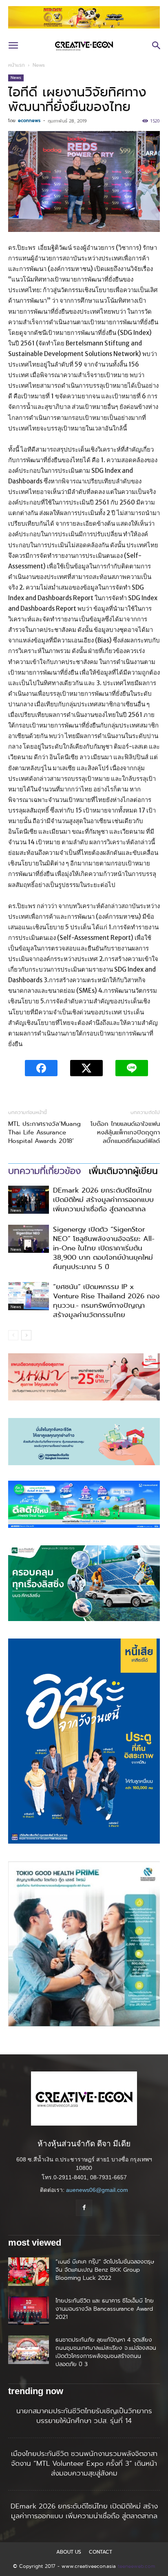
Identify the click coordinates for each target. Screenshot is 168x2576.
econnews (29, 120)
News (39, 65)
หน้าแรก (17, 65)
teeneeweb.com (136, 2566)
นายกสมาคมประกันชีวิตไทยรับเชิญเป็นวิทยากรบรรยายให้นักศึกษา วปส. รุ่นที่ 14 (84, 2416)
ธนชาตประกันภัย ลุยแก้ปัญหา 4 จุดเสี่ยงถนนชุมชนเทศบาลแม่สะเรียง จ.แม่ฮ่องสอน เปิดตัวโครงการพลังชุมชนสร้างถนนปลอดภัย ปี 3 (106, 2352)
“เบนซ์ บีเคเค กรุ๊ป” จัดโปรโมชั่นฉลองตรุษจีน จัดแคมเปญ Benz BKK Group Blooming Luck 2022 (105, 2270)
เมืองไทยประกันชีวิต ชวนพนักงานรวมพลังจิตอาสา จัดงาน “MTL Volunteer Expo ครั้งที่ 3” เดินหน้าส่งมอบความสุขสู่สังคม (84, 2463)
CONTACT (101, 2552)
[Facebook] (84, 2208)
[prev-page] (13, 1335)
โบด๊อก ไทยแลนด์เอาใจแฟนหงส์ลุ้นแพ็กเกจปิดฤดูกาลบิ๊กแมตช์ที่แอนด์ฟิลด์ (125, 1133)
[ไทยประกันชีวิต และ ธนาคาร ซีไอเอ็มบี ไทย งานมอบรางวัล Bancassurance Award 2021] (29, 2311)
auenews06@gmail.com (97, 2190)
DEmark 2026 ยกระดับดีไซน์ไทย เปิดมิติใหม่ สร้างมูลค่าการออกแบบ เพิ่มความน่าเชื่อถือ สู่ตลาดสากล (103, 1200)
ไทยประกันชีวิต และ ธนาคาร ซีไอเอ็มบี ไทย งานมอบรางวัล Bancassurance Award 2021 (105, 2309)
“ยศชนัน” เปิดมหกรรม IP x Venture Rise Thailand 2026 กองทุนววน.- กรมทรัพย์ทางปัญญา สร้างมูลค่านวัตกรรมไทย (106, 1301)
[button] (13, 46)
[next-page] (26, 1335)
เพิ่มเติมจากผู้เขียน (123, 1171)
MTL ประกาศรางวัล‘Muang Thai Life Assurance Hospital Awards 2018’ (44, 1133)
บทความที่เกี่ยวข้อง (44, 1171)
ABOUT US (69, 2552)
